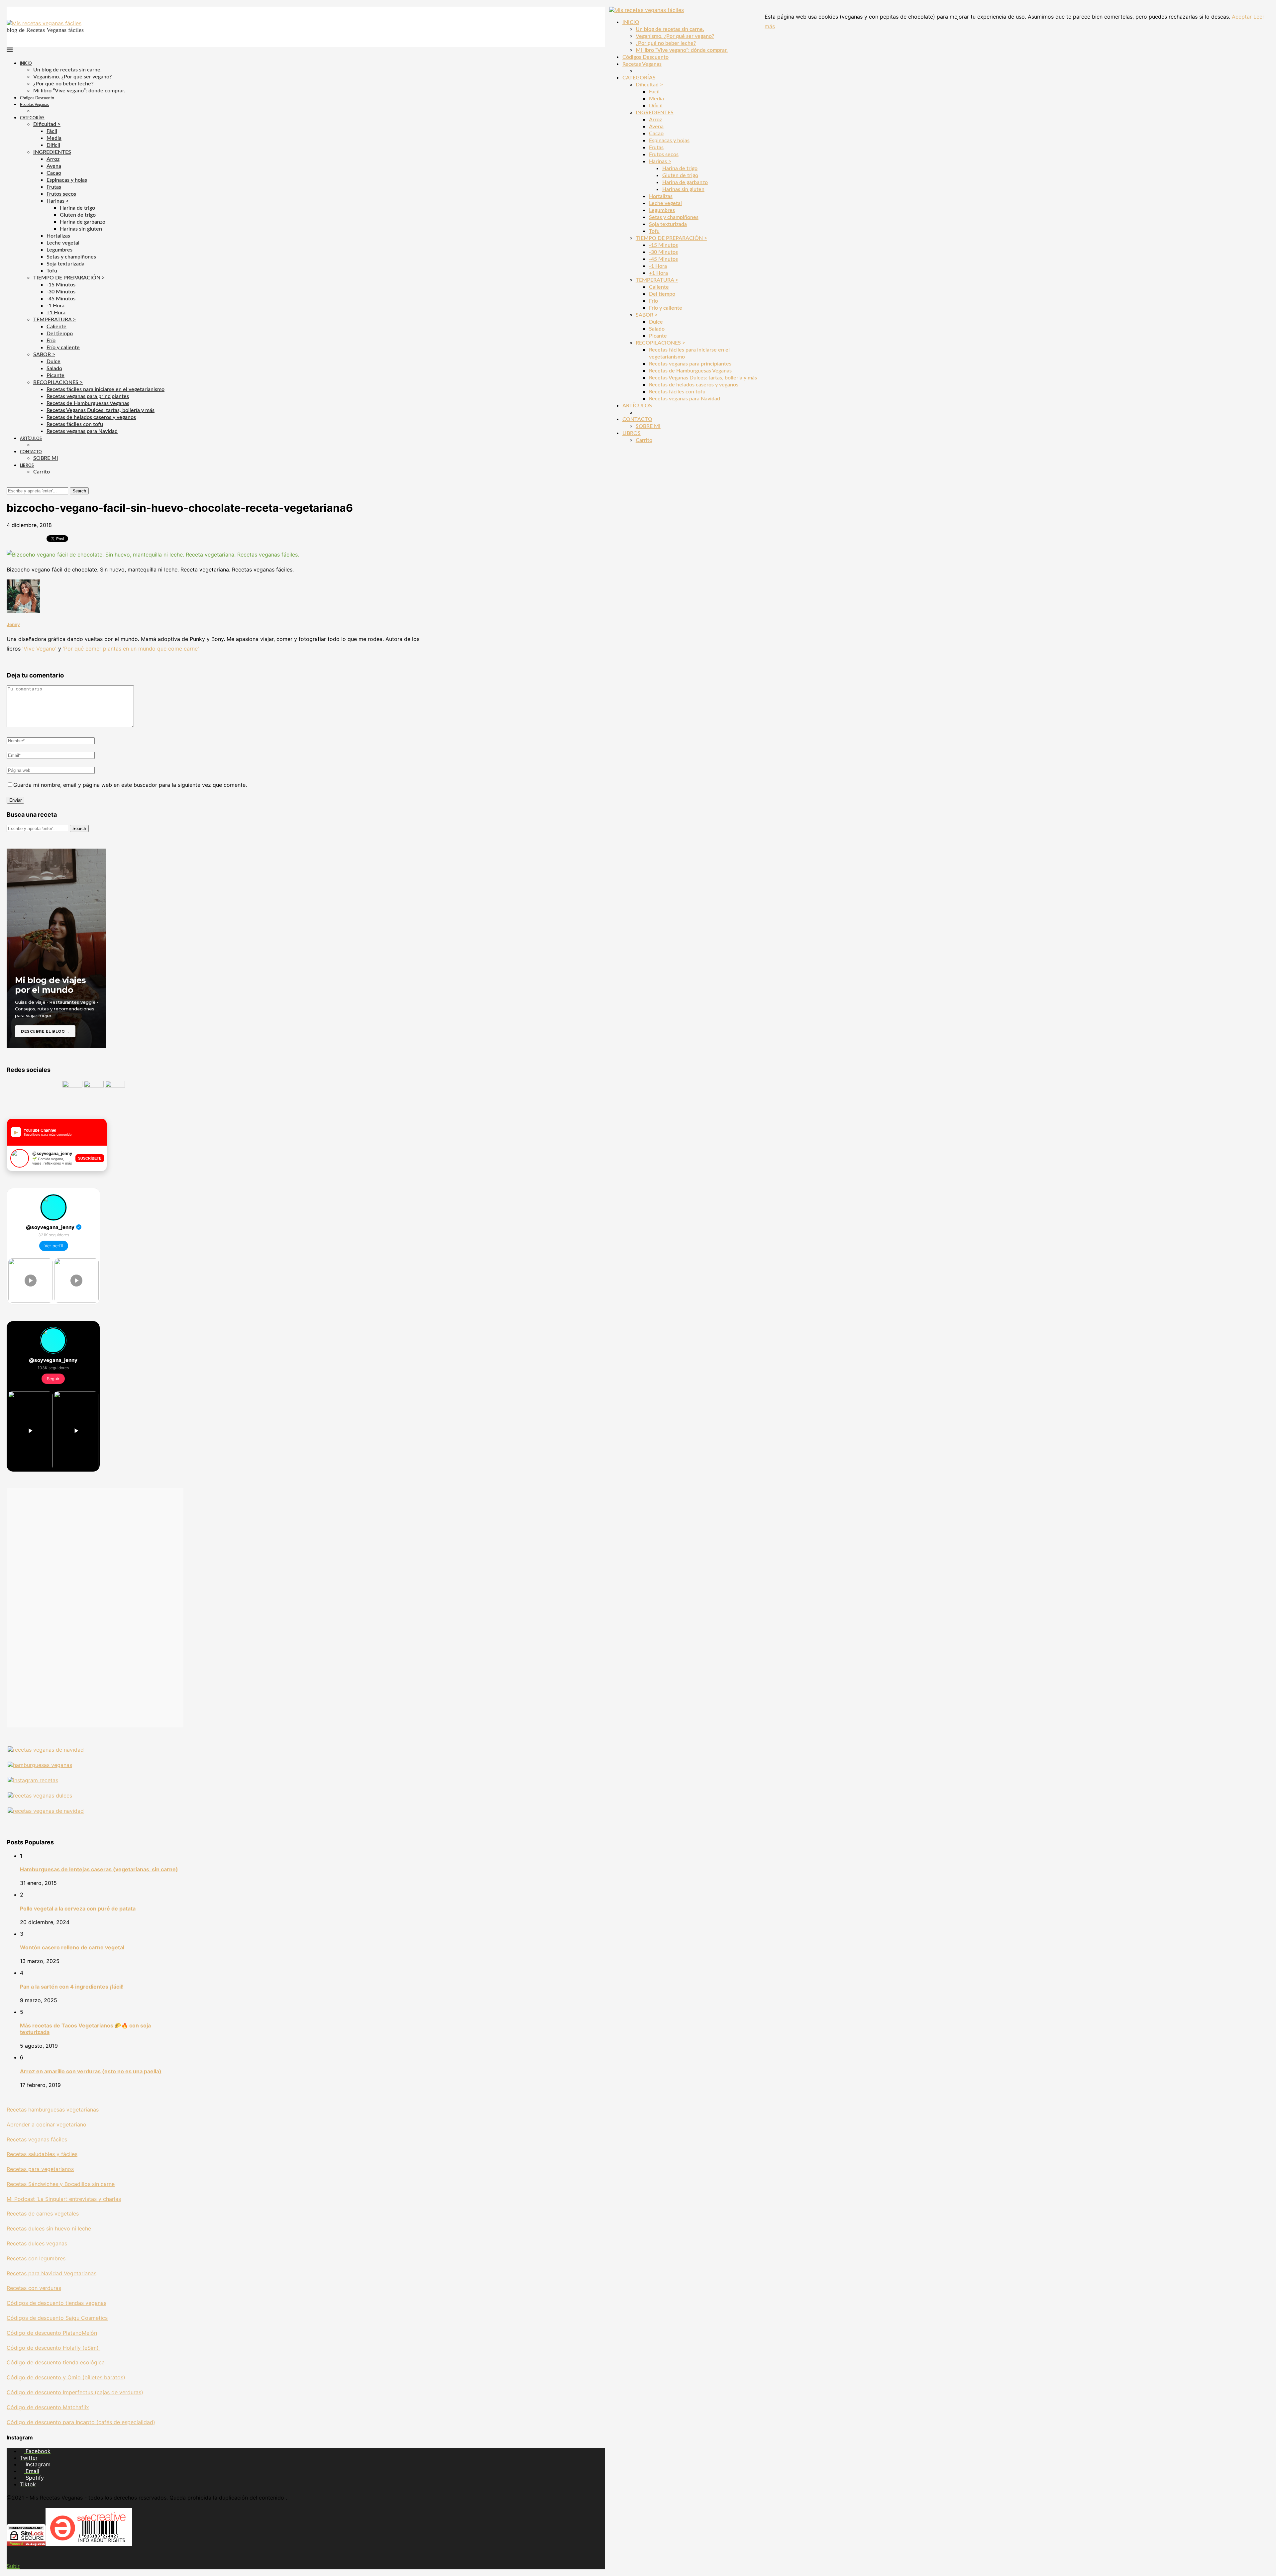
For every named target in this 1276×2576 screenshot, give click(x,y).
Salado (54, 368)
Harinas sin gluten (81, 229)
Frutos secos (61, 194)
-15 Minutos (61, 285)
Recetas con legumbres (36, 2258)
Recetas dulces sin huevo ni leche (49, 2228)
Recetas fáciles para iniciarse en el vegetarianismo (106, 389)
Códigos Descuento (37, 98)
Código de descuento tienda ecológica (56, 2362)
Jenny (13, 624)
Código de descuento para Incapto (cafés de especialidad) (81, 2422)
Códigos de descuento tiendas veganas (56, 2303)
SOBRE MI (46, 458)
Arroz (53, 159)
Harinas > (58, 201)
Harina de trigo (77, 208)
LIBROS (27, 465)
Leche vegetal (63, 243)
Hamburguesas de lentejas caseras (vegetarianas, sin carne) (99, 1869)
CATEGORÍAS (32, 118)
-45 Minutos (61, 299)
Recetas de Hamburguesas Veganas (88, 403)
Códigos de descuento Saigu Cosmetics (57, 2318)
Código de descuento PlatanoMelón (52, 2333)
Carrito (42, 472)
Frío (51, 341)
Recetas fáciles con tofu (75, 424)
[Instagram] (14, 484)
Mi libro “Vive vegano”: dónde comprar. (79, 91)
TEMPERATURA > (54, 320)
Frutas (54, 187)
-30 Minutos (61, 292)
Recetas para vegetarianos (40, 2169)
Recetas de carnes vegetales (43, 2214)
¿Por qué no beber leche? (63, 84)
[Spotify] (26, 484)
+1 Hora (56, 313)
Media (54, 138)
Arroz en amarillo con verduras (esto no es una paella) (91, 2071)
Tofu (52, 271)
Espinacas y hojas (67, 180)
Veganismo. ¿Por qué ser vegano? (72, 77)
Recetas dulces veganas (37, 2243)
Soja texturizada (65, 264)
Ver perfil (54, 1246)
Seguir (53, 1379)
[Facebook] (9, 484)
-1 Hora (55, 306)
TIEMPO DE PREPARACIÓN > (69, 278)
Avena (54, 166)
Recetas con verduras (34, 2288)
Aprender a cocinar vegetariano (47, 2124)
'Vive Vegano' (39, 649)
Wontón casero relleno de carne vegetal (72, 1947)
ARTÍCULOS (31, 439)
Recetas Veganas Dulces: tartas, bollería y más (101, 410)
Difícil (53, 145)
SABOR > (44, 355)
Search (79, 491)
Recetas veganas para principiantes (88, 396)
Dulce (53, 361)
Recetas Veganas (34, 105)
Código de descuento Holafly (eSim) (53, 2348)
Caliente (56, 327)
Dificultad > (47, 124)
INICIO (26, 63)
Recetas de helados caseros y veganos (91, 417)
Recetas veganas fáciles (37, 2139)
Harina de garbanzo (83, 222)
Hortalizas (58, 236)
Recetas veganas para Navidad (82, 431)
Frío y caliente (63, 348)
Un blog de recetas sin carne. (67, 70)
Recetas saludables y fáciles (42, 2154)
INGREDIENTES (52, 152)
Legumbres (59, 250)
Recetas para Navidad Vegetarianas (52, 2273)
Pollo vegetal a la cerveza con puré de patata (78, 1908)
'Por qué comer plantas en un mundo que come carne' (131, 649)
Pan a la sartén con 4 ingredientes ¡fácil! (72, 1987)
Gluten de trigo (78, 215)
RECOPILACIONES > (58, 382)
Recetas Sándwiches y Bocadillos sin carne (61, 2184)
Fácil (52, 131)
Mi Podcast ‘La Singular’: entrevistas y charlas (64, 2199)
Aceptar (1242, 17)
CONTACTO (31, 452)
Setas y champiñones (71, 257)
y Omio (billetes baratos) (94, 2377)
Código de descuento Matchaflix (48, 2407)
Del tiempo (60, 334)
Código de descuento (35, 2377)
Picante (55, 375)
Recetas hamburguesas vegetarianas (53, 2110)
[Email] (20, 484)
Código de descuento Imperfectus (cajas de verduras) (75, 2392)
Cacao (54, 173)
